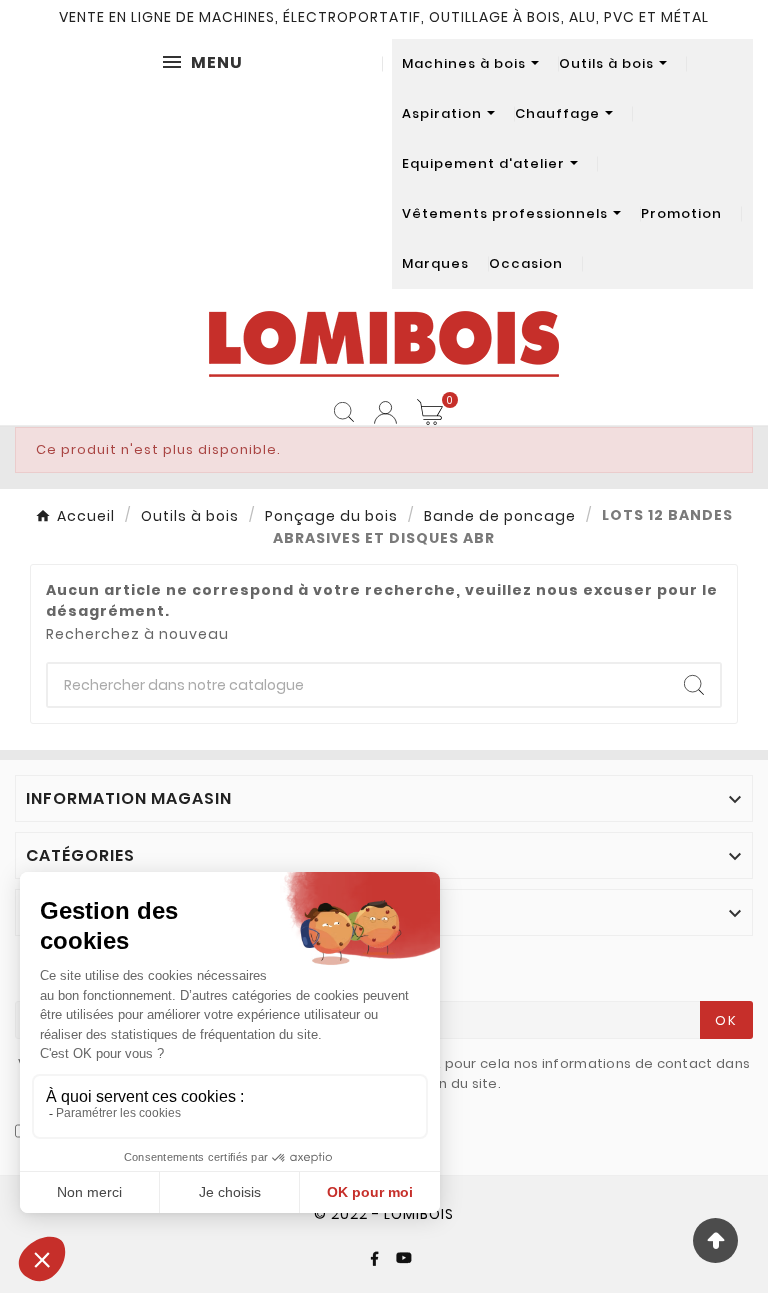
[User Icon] (385, 412)
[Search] (694, 685)
